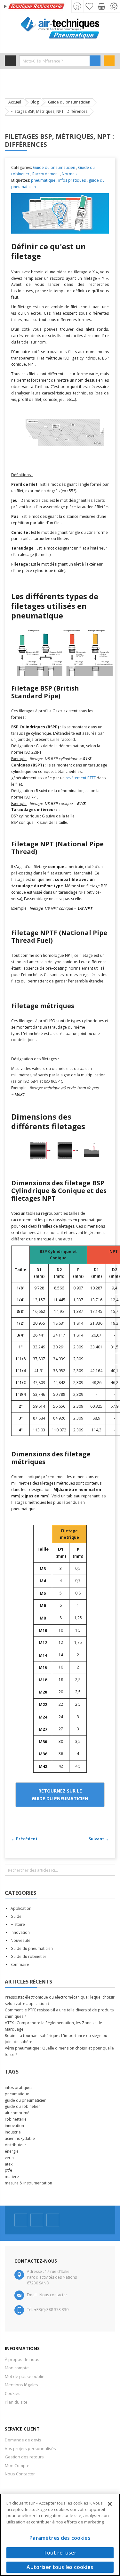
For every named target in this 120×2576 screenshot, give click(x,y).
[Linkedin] (53, 2220)
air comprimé (17, 2113)
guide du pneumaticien (26, 2100)
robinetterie (16, 2119)
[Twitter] (37, 2220)
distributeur (16, 2145)
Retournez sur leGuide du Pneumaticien (60, 1794)
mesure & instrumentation (28, 2183)
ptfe (8, 2170)
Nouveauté (20, 1940)
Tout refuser (60, 2553)
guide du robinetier (22, 2106)
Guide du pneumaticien (69, 102)
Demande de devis (23, 2440)
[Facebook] (21, 2220)
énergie (12, 2151)
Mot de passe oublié (25, 2376)
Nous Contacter (20, 2474)
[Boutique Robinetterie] (35, 7)
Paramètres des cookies (60, 2538)
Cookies (13, 2393)
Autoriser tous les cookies (60, 2567)
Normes (69, 174)
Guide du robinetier (28, 1956)
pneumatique (43, 180)
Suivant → (99, 1839)
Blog (35, 102)
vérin (9, 2158)
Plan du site (16, 2402)
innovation (14, 2126)
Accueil (15, 102)
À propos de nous (22, 2359)
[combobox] (55, 61)
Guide (16, 1916)
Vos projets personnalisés (30, 2448)
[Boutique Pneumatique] (60, 28)
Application (21, 1908)
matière (12, 2177)
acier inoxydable (20, 2138)
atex (9, 2164)
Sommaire (20, 1964)
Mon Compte (17, 2465)
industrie (13, 2132)
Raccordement (46, 174)
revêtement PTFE (81, 778)
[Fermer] (110, 2504)
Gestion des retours (24, 2457)
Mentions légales (21, 2385)
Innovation (20, 1932)
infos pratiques (72, 180)
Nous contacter (53, 2295)
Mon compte (17, 2368)
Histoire (18, 1924)
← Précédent (24, 1839)
